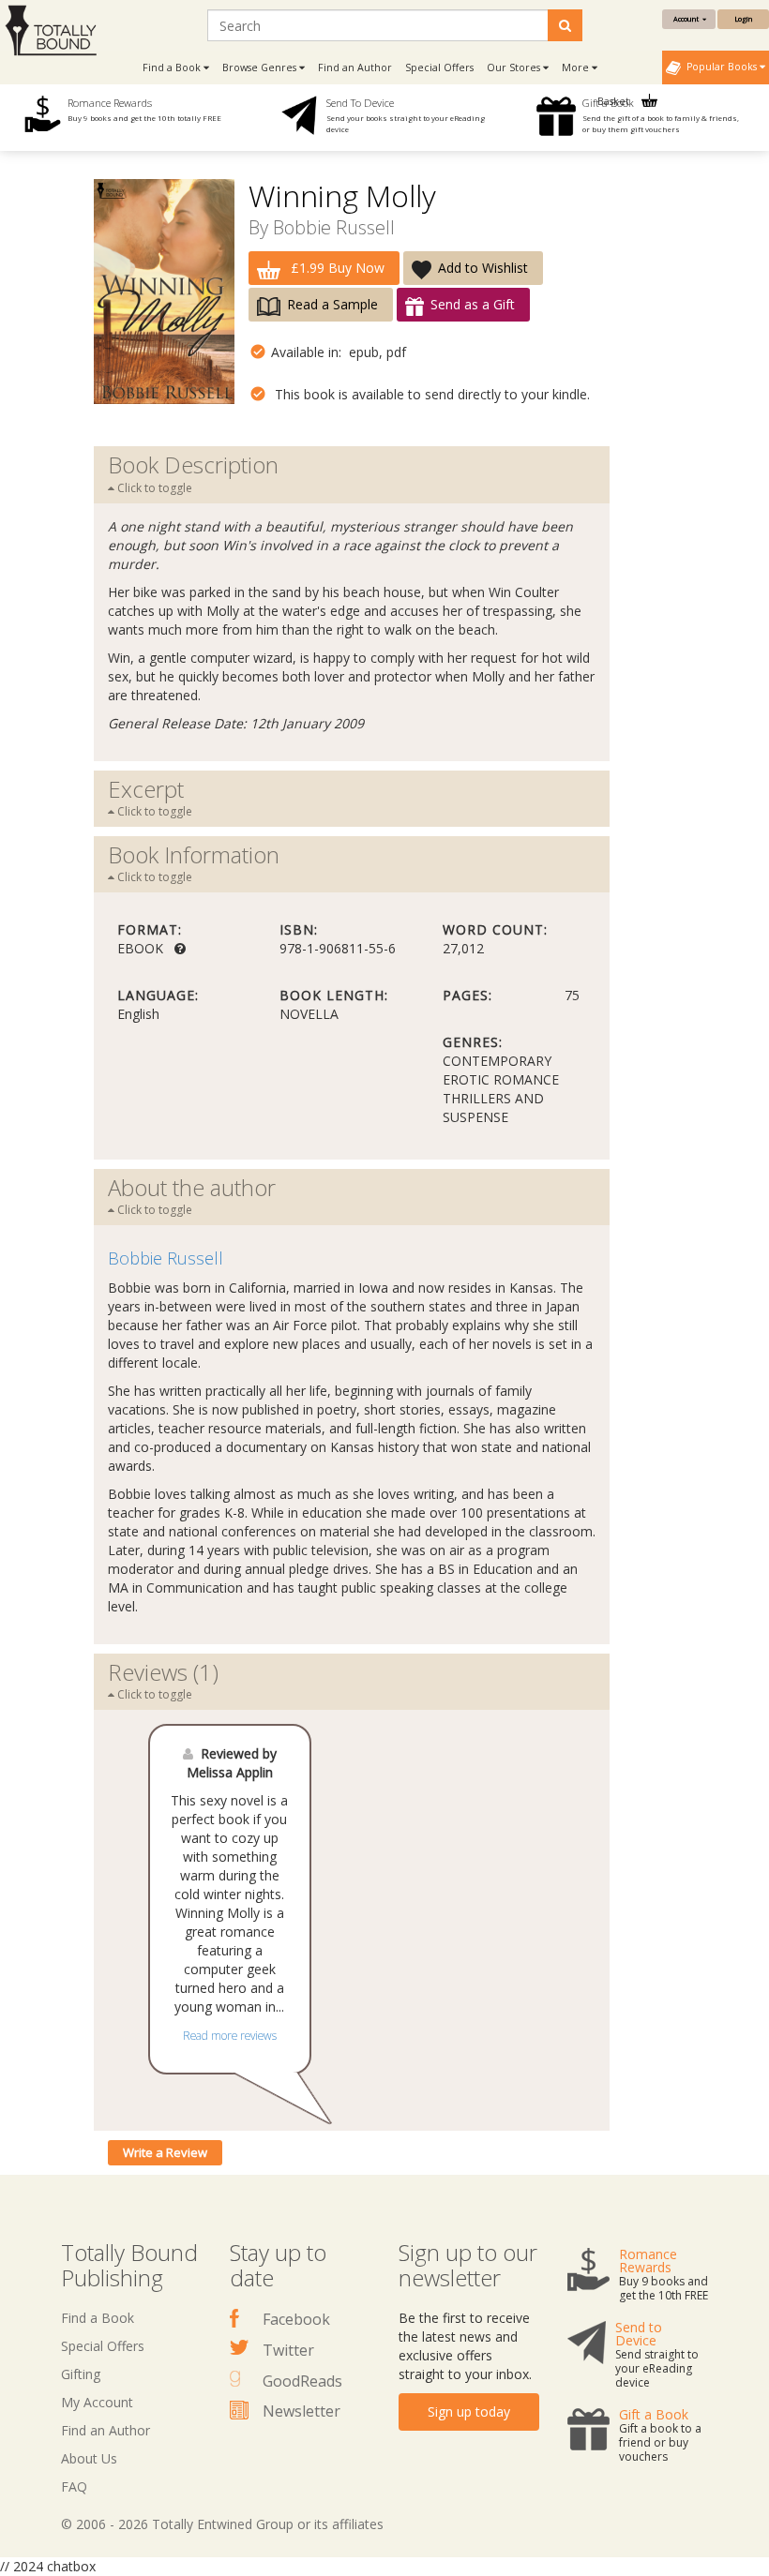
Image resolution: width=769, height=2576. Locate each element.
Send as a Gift (473, 304)
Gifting (81, 2374)
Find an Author (355, 67)
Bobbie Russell (334, 227)
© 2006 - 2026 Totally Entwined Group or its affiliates (222, 2524)
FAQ (74, 2486)
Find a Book (98, 2318)
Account (688, 19)
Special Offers (439, 67)
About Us (89, 2458)
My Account (97, 2402)
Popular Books (720, 67)
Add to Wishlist (483, 268)
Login (743, 19)
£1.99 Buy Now (336, 268)
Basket (615, 101)
